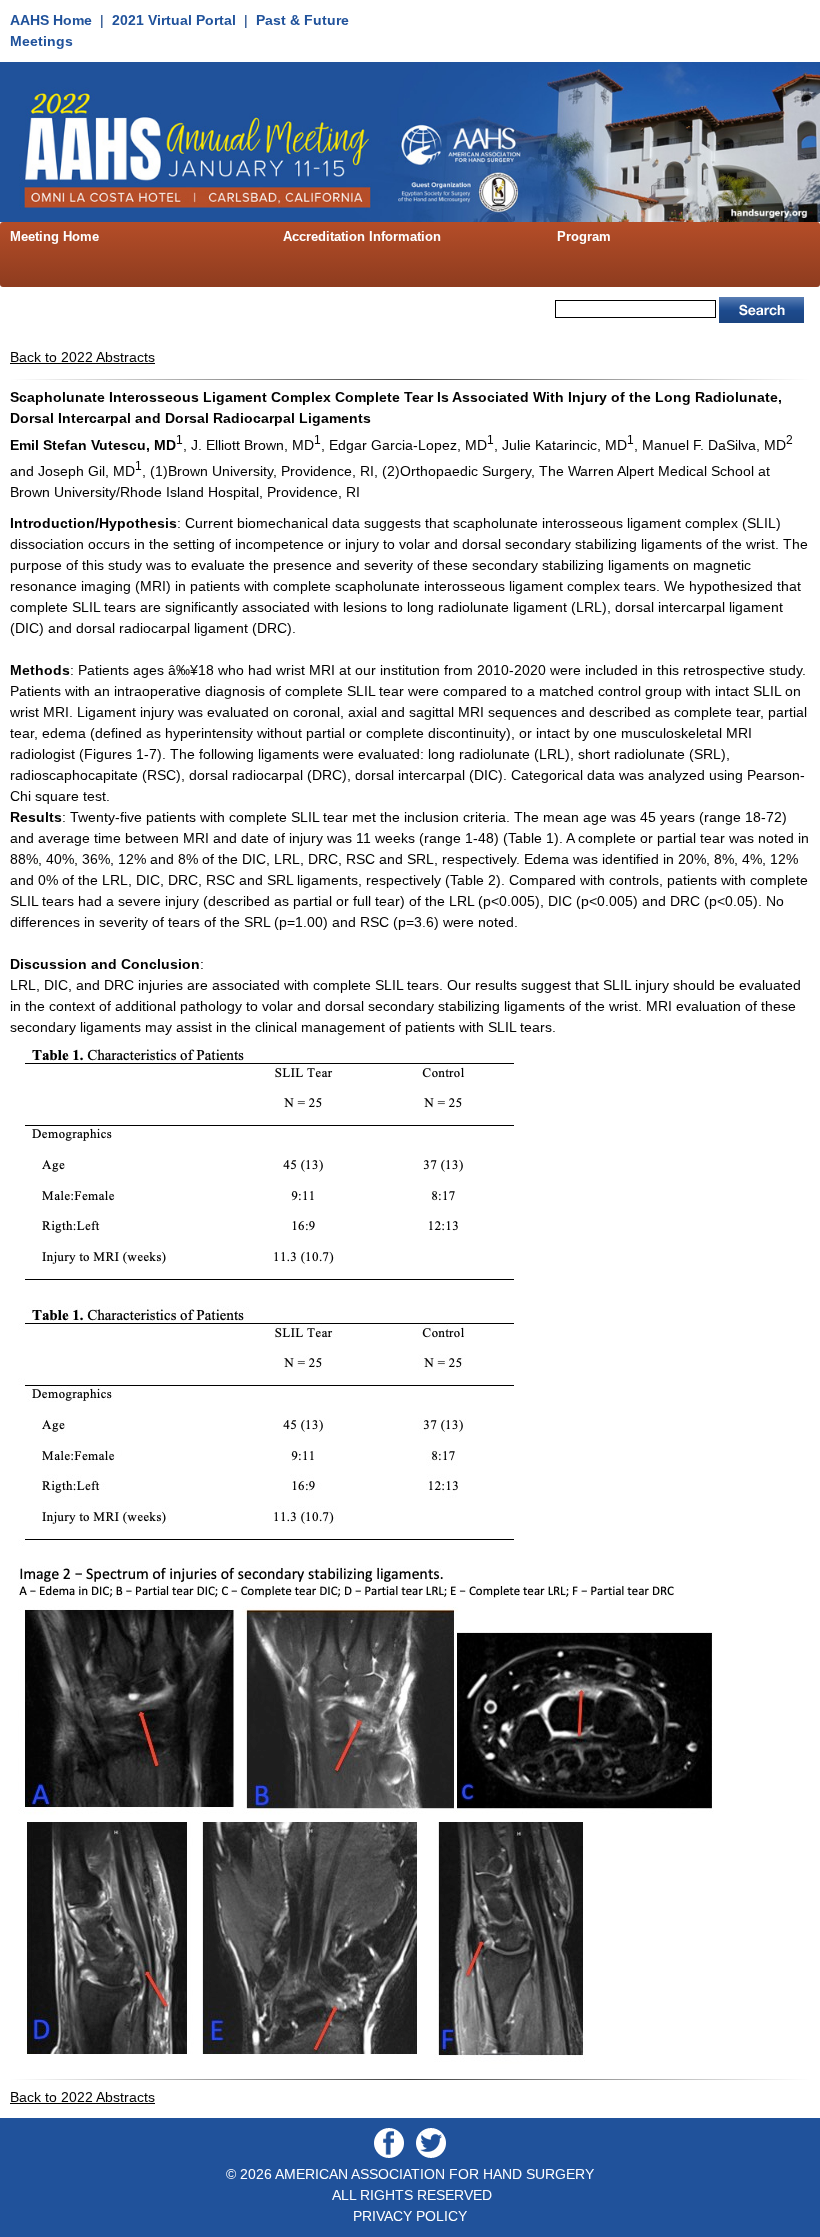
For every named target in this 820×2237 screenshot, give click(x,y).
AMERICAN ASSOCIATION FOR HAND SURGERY (434, 2174)
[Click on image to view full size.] (273, 1293)
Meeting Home (54, 236)
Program (584, 236)
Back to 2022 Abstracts (82, 357)
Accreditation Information (362, 236)
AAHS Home (51, 20)
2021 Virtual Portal (174, 20)
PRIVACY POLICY (410, 2216)
